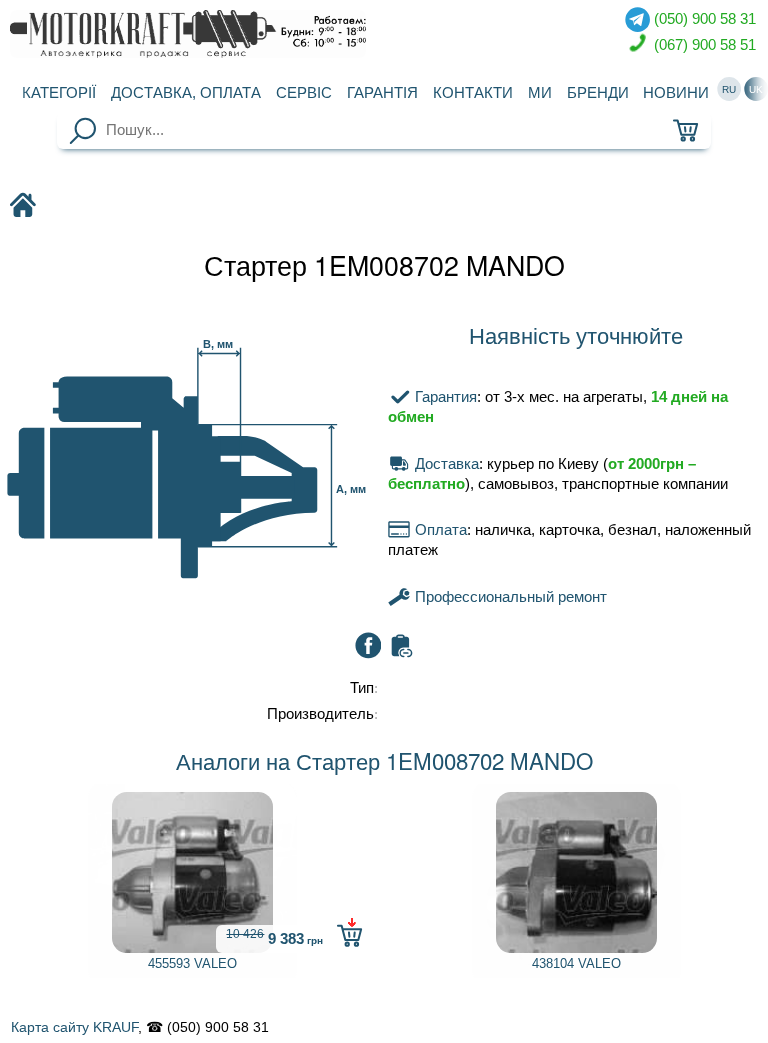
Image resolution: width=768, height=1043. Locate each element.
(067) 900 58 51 (703, 44)
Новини (676, 93)
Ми (540, 93)
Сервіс (304, 93)
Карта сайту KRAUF (74, 1027)
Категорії (59, 93)
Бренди (598, 93)
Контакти (473, 93)
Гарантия (443, 397)
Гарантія (382, 93)
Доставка (186, 93)
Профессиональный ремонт (508, 597)
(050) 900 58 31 (703, 19)
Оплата (438, 530)
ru (729, 89)
